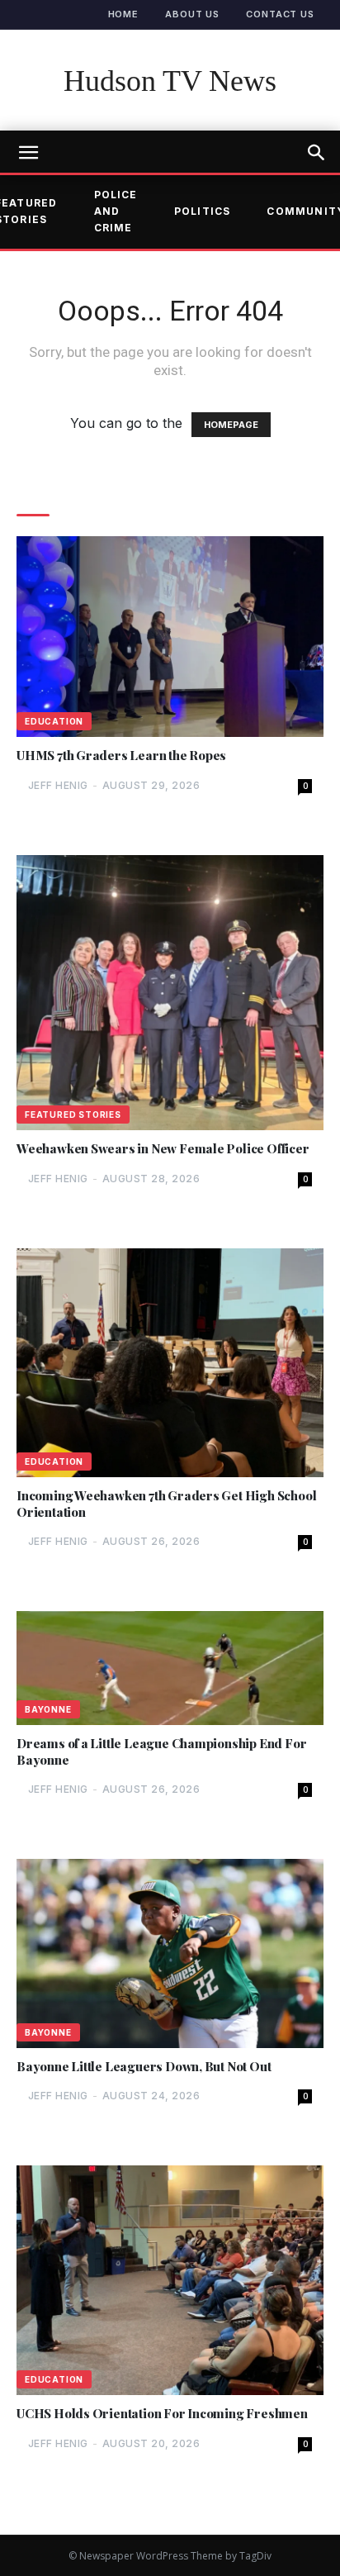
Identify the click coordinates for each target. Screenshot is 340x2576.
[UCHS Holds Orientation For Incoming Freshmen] (170, 2280)
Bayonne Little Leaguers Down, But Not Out (144, 2067)
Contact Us (280, 14)
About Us (192, 14)
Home (124, 14)
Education (54, 721)
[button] (317, 153)
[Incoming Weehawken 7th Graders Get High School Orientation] (170, 1363)
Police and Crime (116, 211)
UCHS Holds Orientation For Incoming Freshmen (162, 2414)
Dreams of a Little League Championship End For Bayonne (161, 1752)
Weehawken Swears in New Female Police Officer (163, 1149)
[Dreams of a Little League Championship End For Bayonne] (170, 1668)
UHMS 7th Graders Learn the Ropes (121, 756)
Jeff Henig (58, 785)
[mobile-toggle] (28, 153)
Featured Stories (73, 1115)
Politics (203, 211)
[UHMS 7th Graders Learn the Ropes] (170, 637)
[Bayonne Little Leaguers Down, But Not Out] (170, 1953)
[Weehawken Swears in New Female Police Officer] (170, 993)
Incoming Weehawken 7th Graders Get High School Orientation (166, 1504)
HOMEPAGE (231, 425)
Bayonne (48, 1709)
